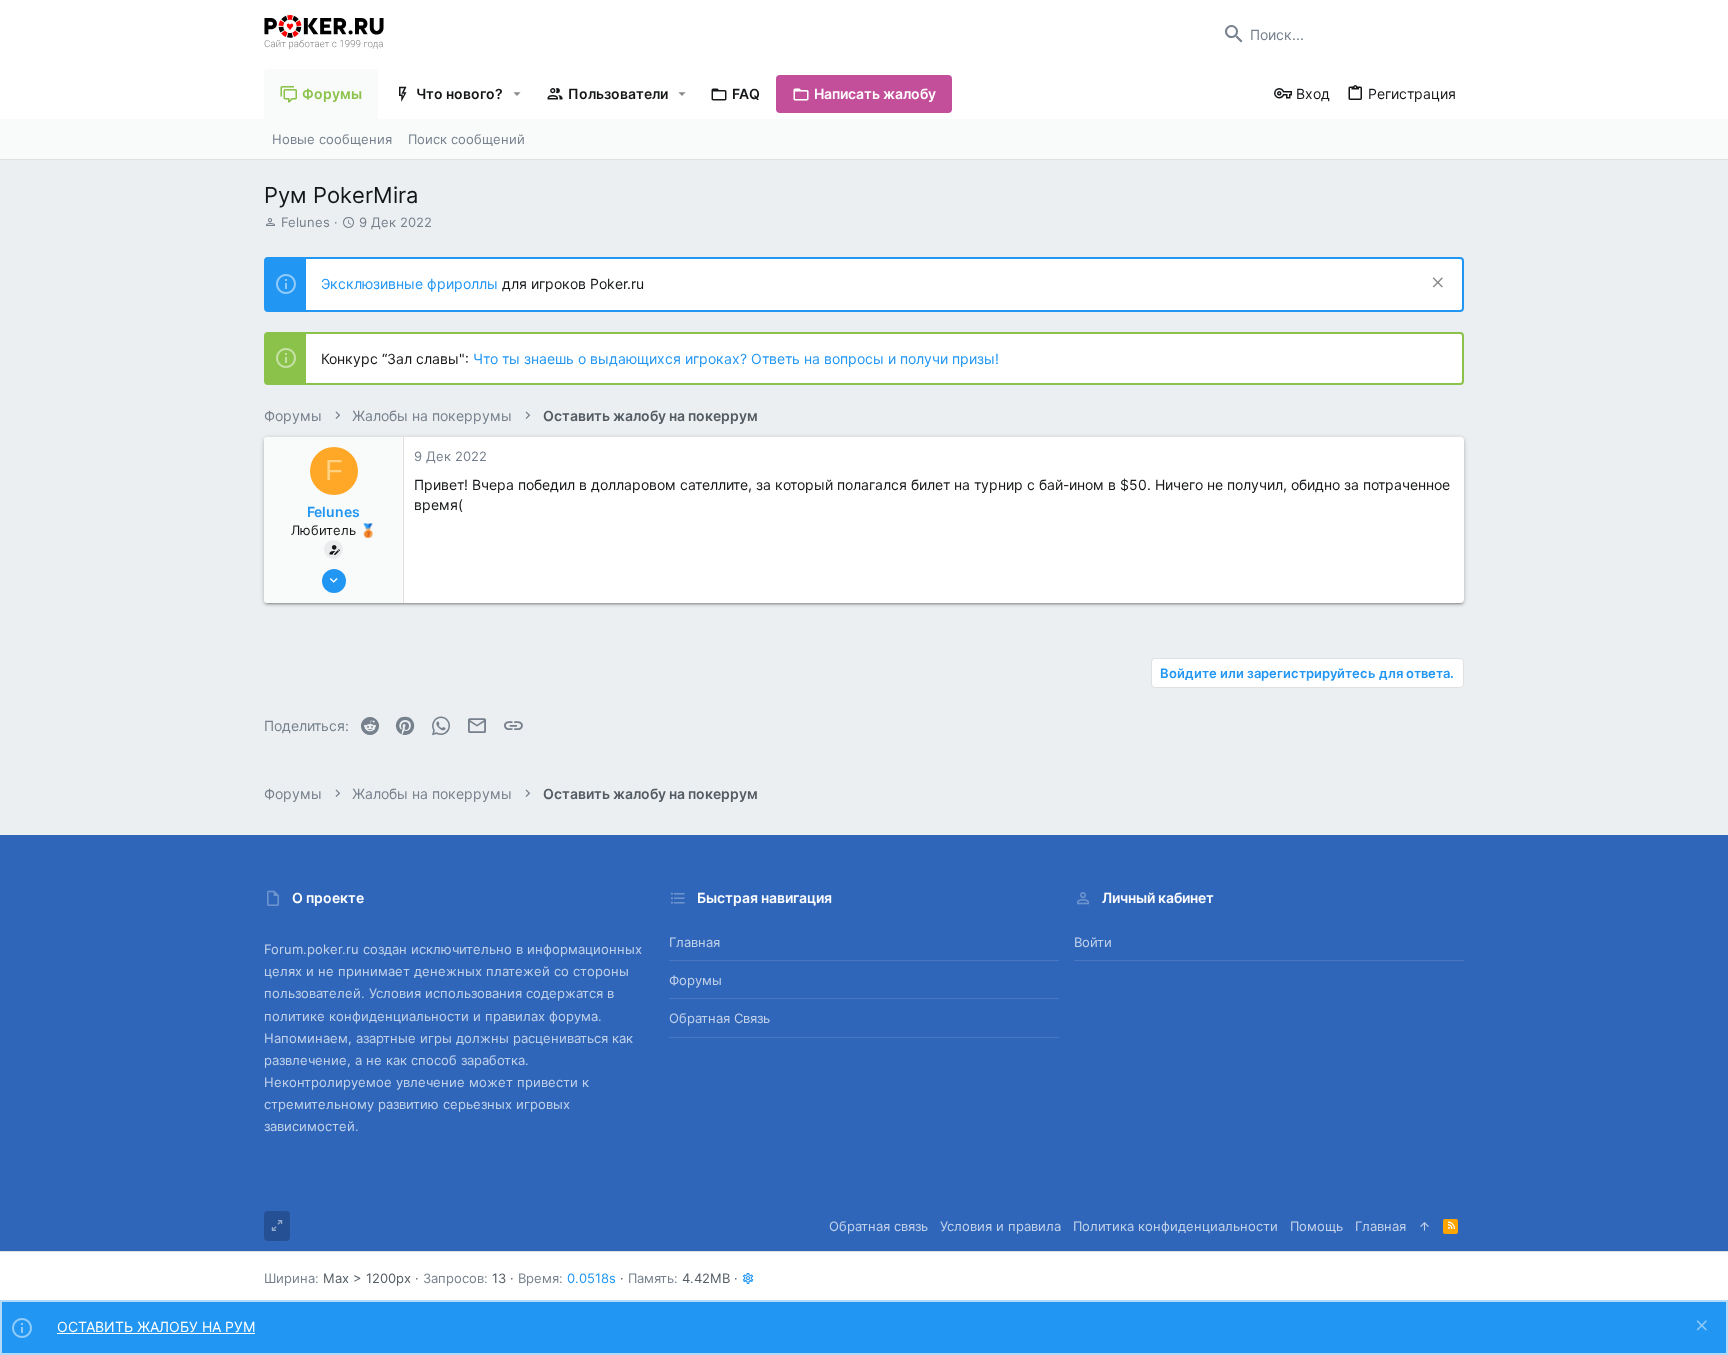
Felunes (305, 222)
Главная (694, 942)
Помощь (1316, 1226)
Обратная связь (719, 1018)
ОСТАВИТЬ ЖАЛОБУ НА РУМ (156, 1326)
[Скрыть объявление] (1435, 284)
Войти (1093, 942)
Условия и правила (1000, 1226)
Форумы (695, 980)
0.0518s (591, 1278)
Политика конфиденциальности (1175, 1226)
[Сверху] (1424, 1226)
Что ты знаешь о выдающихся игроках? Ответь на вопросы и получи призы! (736, 358)
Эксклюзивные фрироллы (411, 283)
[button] (517, 94)
